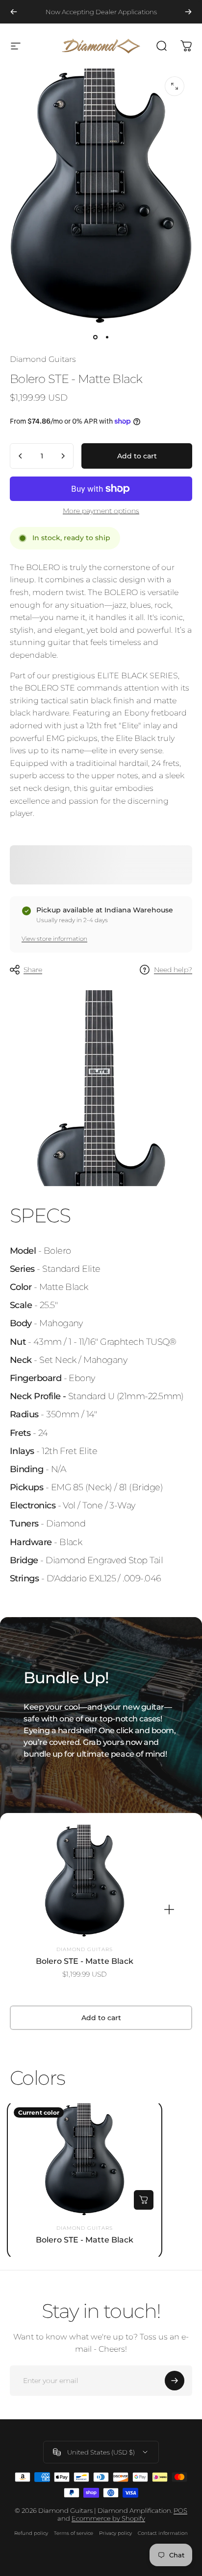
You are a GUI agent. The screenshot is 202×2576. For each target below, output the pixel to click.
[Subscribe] (175, 2381)
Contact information (163, 2533)
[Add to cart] (144, 2200)
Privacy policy (115, 2533)
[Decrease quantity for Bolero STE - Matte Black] (21, 456)
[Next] (188, 12)
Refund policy (31, 2533)
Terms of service (74, 2533)
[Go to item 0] (95, 337)
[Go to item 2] (107, 337)
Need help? (173, 970)
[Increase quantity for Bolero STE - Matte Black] (63, 456)
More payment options (101, 511)
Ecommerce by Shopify (108, 2518)
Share (33, 970)
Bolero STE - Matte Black (85, 1961)
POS (180, 2510)
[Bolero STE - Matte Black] (85, 1881)
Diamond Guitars (43, 359)
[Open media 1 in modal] (175, 86)
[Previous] (14, 12)
